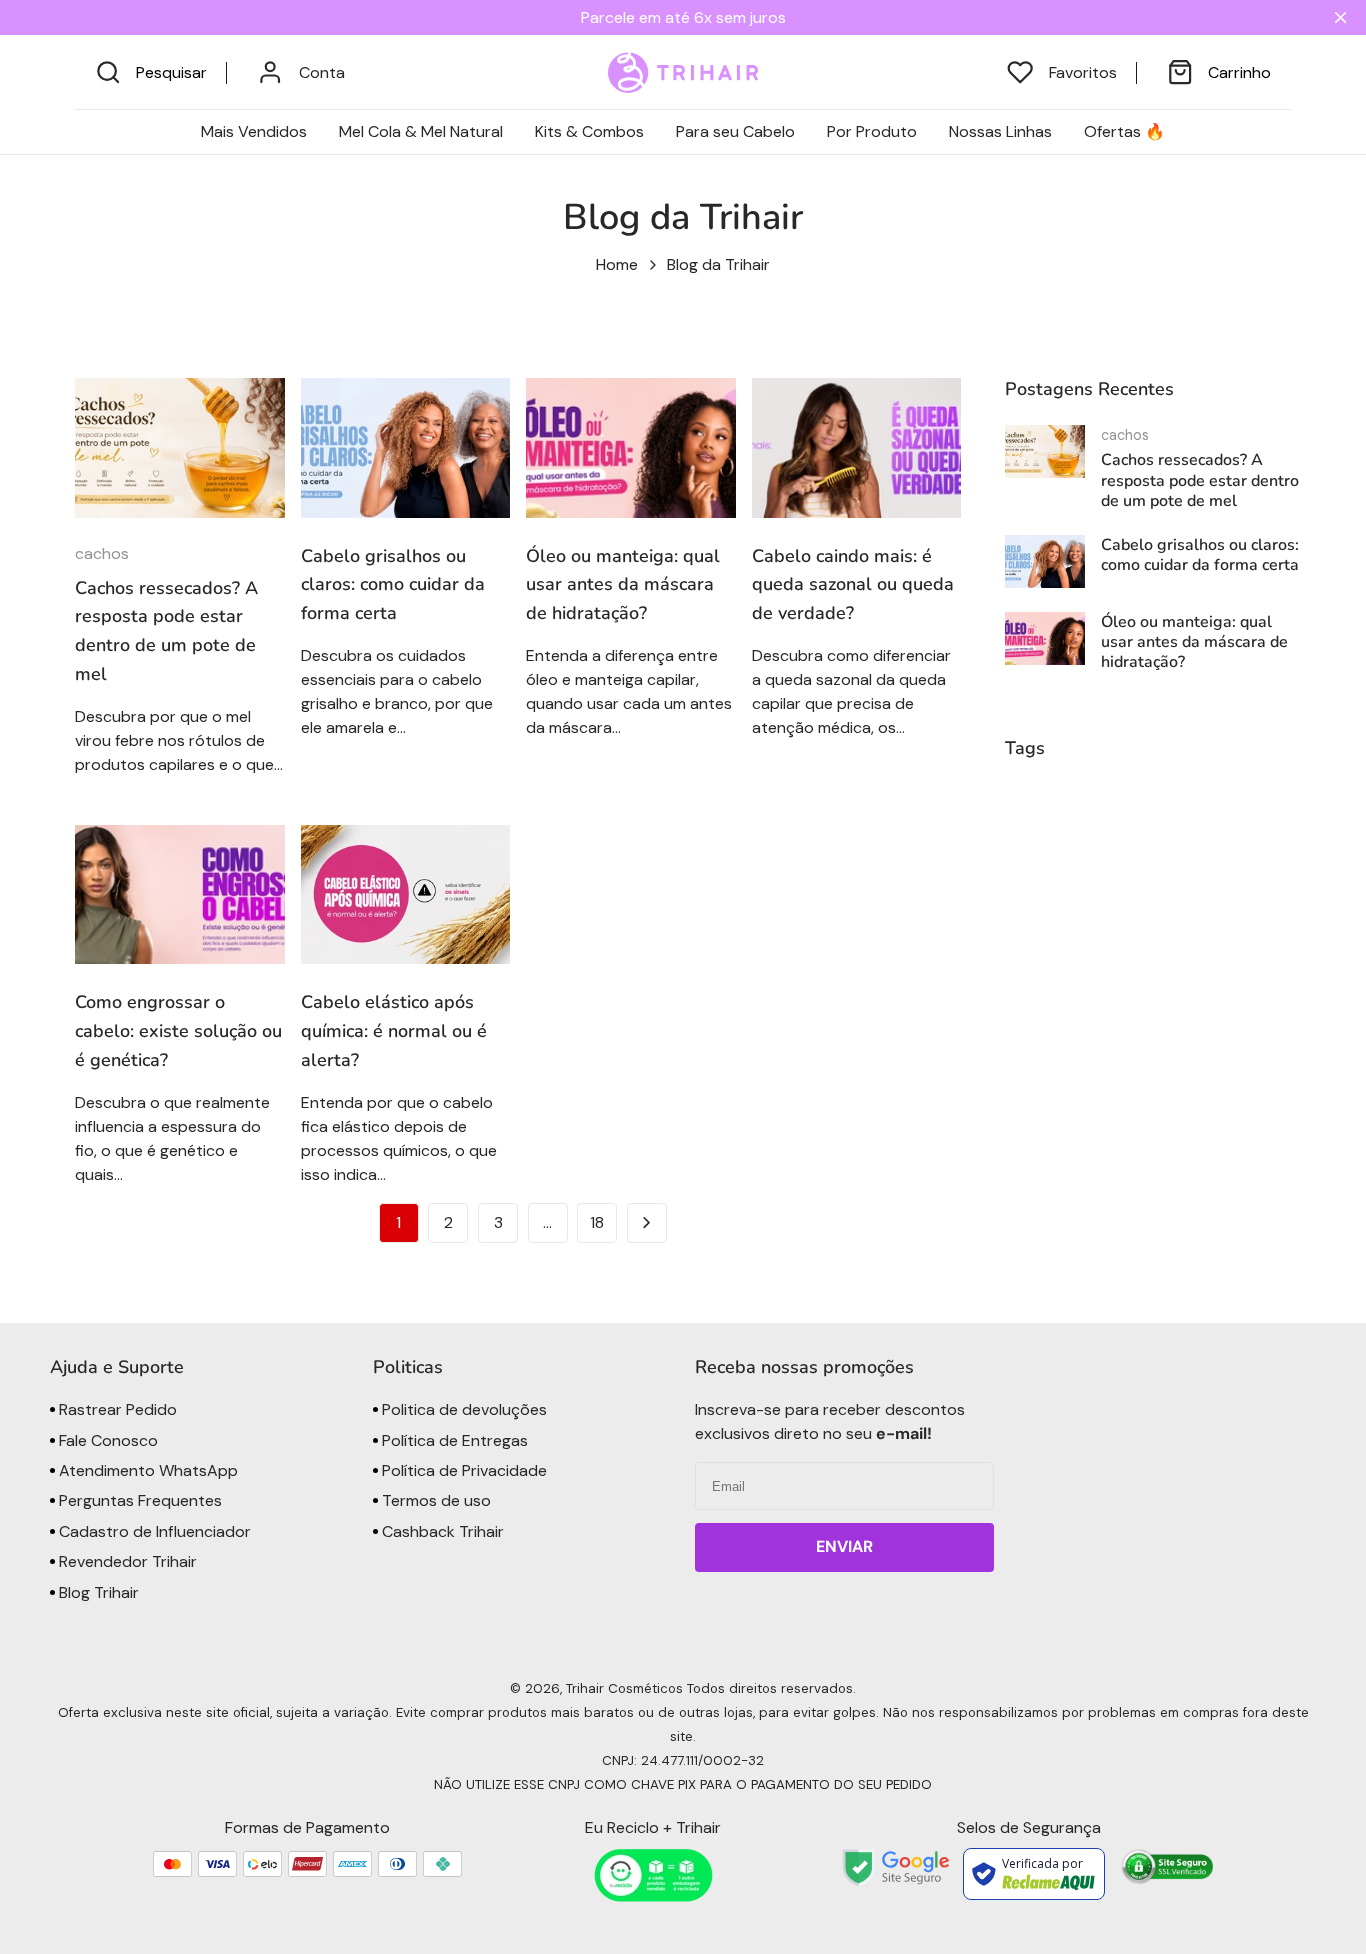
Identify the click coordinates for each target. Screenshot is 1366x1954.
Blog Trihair (97, 1592)
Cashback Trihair (441, 1531)
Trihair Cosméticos (624, 1688)
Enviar (844, 1546)
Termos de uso (434, 1500)
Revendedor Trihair (126, 1561)
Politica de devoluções (462, 1409)
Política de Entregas (453, 1440)
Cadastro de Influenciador (153, 1531)
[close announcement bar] (1344, 17)
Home (617, 264)
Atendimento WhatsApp (146, 1470)
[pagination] (647, 1223)
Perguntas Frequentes (138, 1500)
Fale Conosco (106, 1440)
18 (597, 1222)
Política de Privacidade (462, 1470)
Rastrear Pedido (116, 1409)
